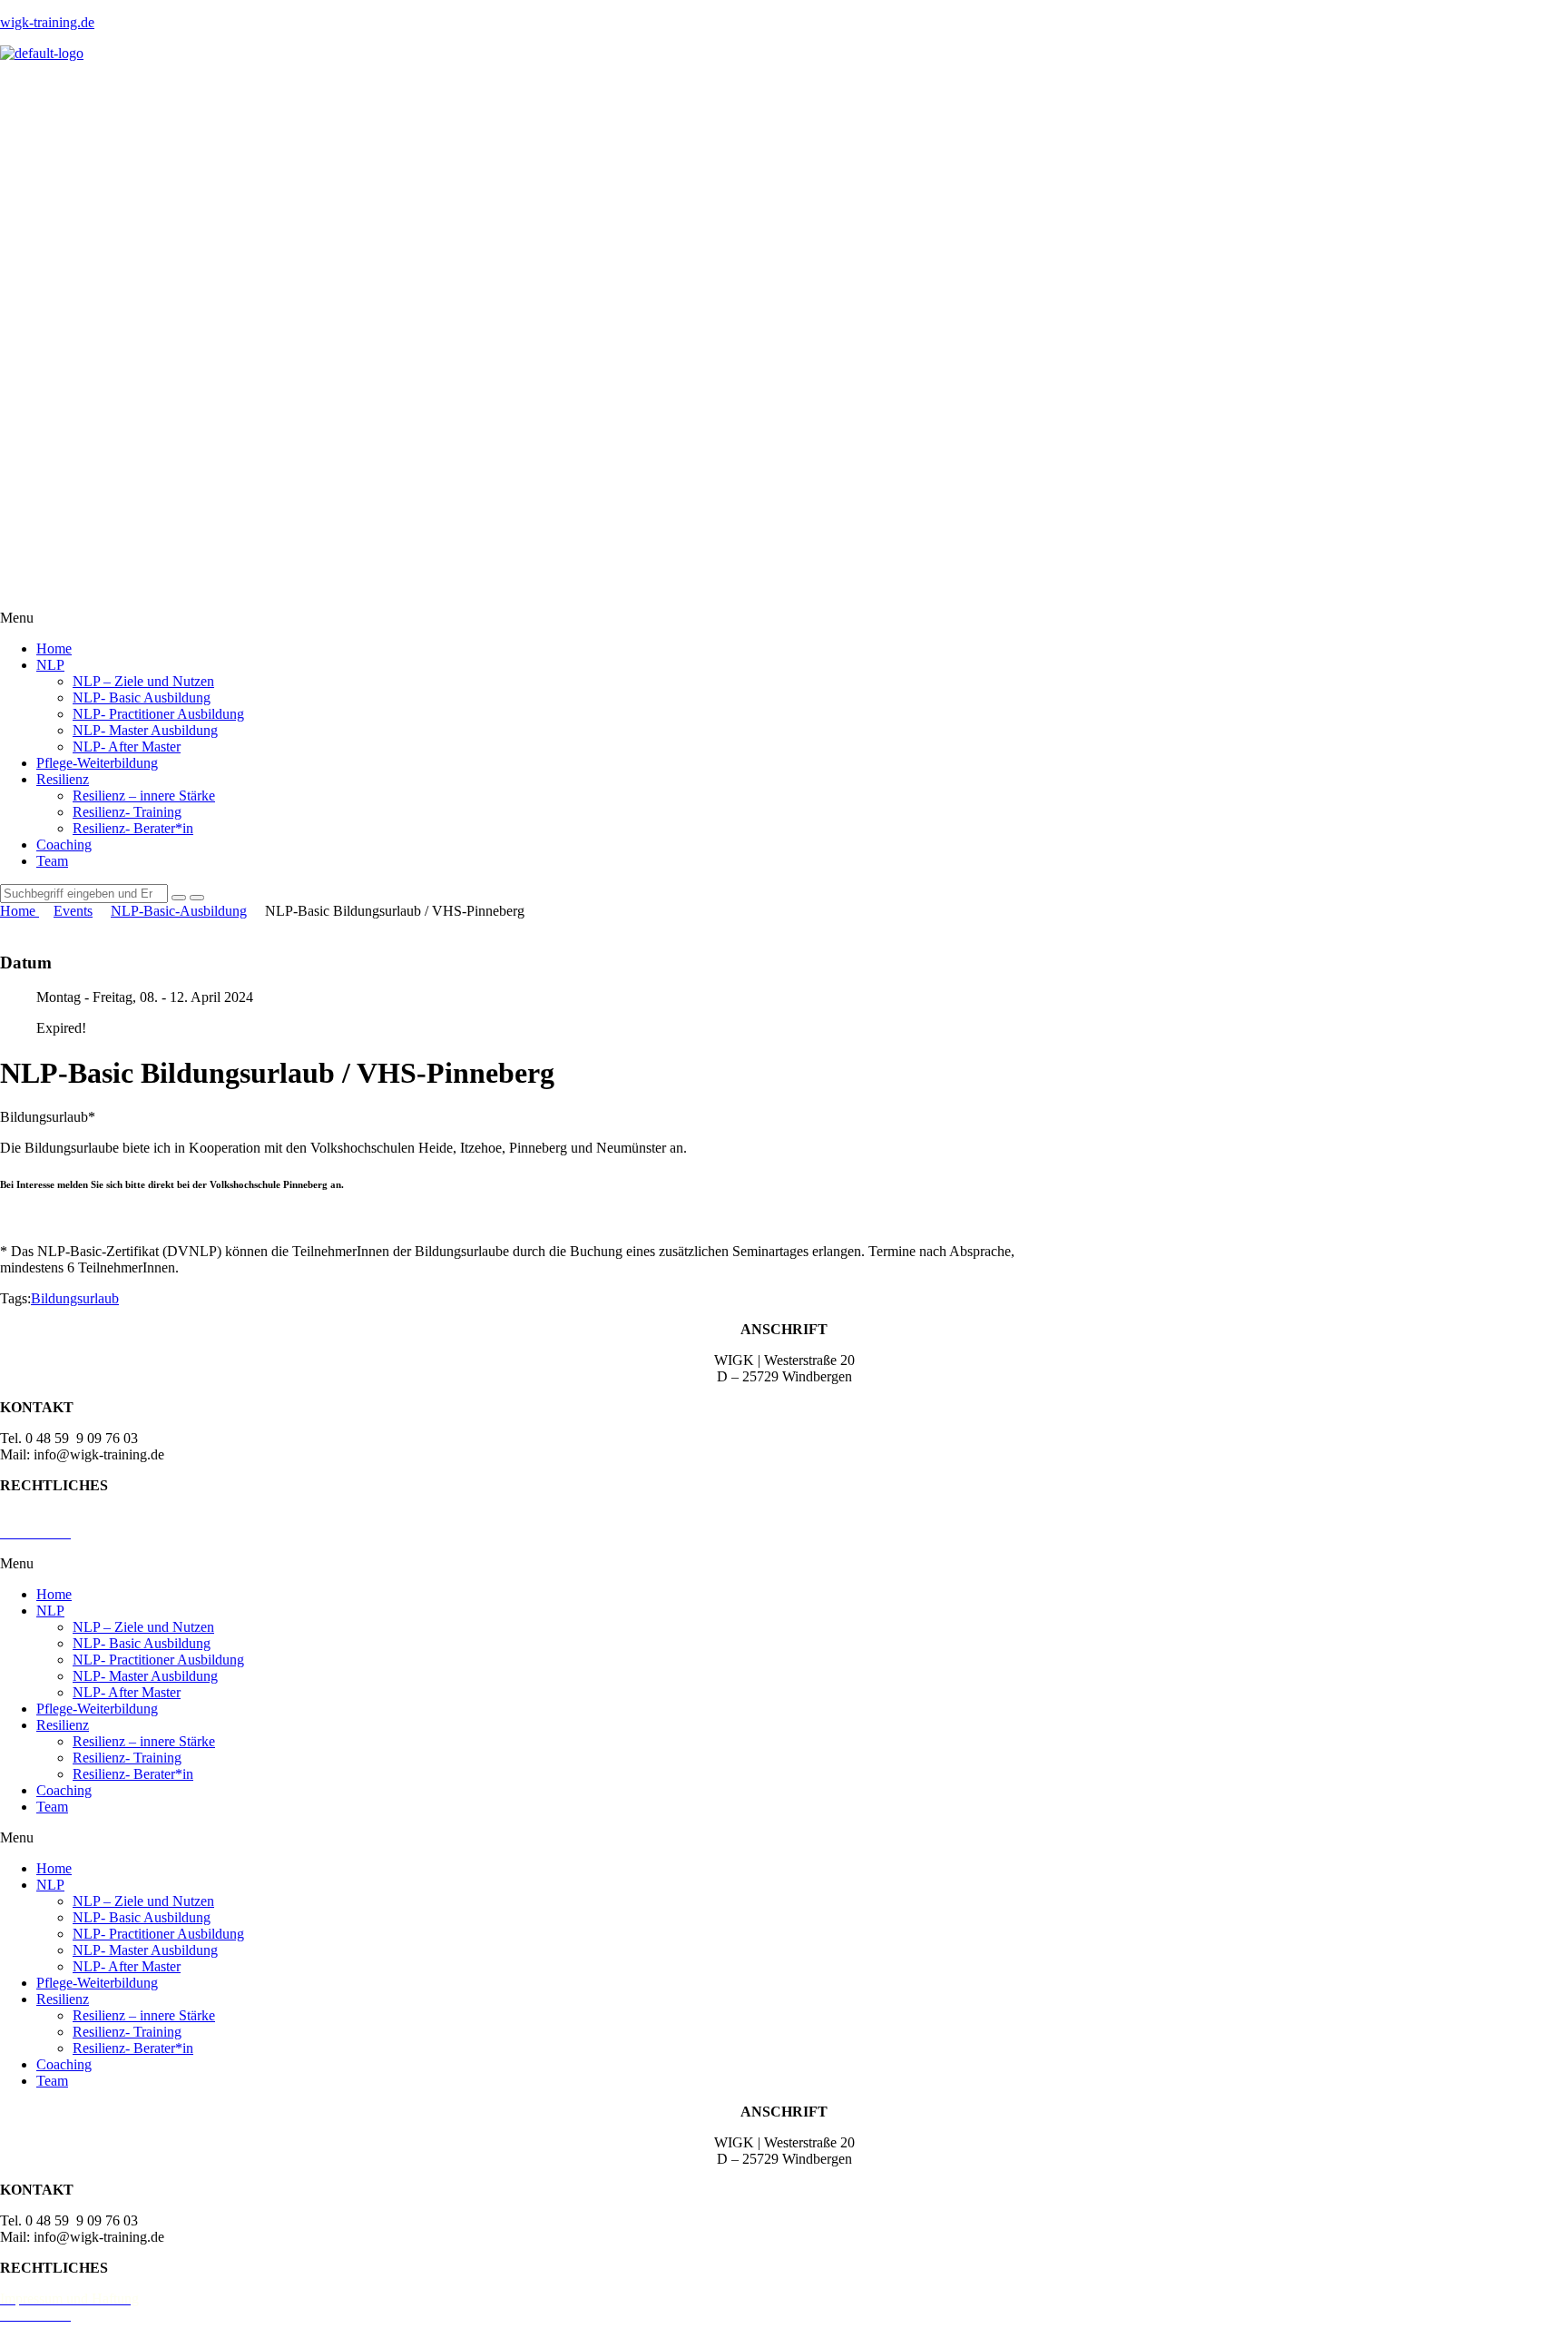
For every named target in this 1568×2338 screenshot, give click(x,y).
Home (54, 648)
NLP (50, 665)
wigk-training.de (47, 22)
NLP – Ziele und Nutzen (143, 681)
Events (73, 911)
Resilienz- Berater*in (133, 828)
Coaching (64, 845)
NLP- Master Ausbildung (145, 730)
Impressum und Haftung (69, 1516)
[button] (784, 618)
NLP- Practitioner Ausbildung (158, 714)
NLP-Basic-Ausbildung (179, 911)
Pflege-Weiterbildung (97, 763)
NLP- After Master (127, 747)
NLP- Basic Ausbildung (142, 697)
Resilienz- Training (127, 812)
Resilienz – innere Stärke (144, 796)
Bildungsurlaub (75, 1298)
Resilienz (63, 779)
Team (52, 861)
